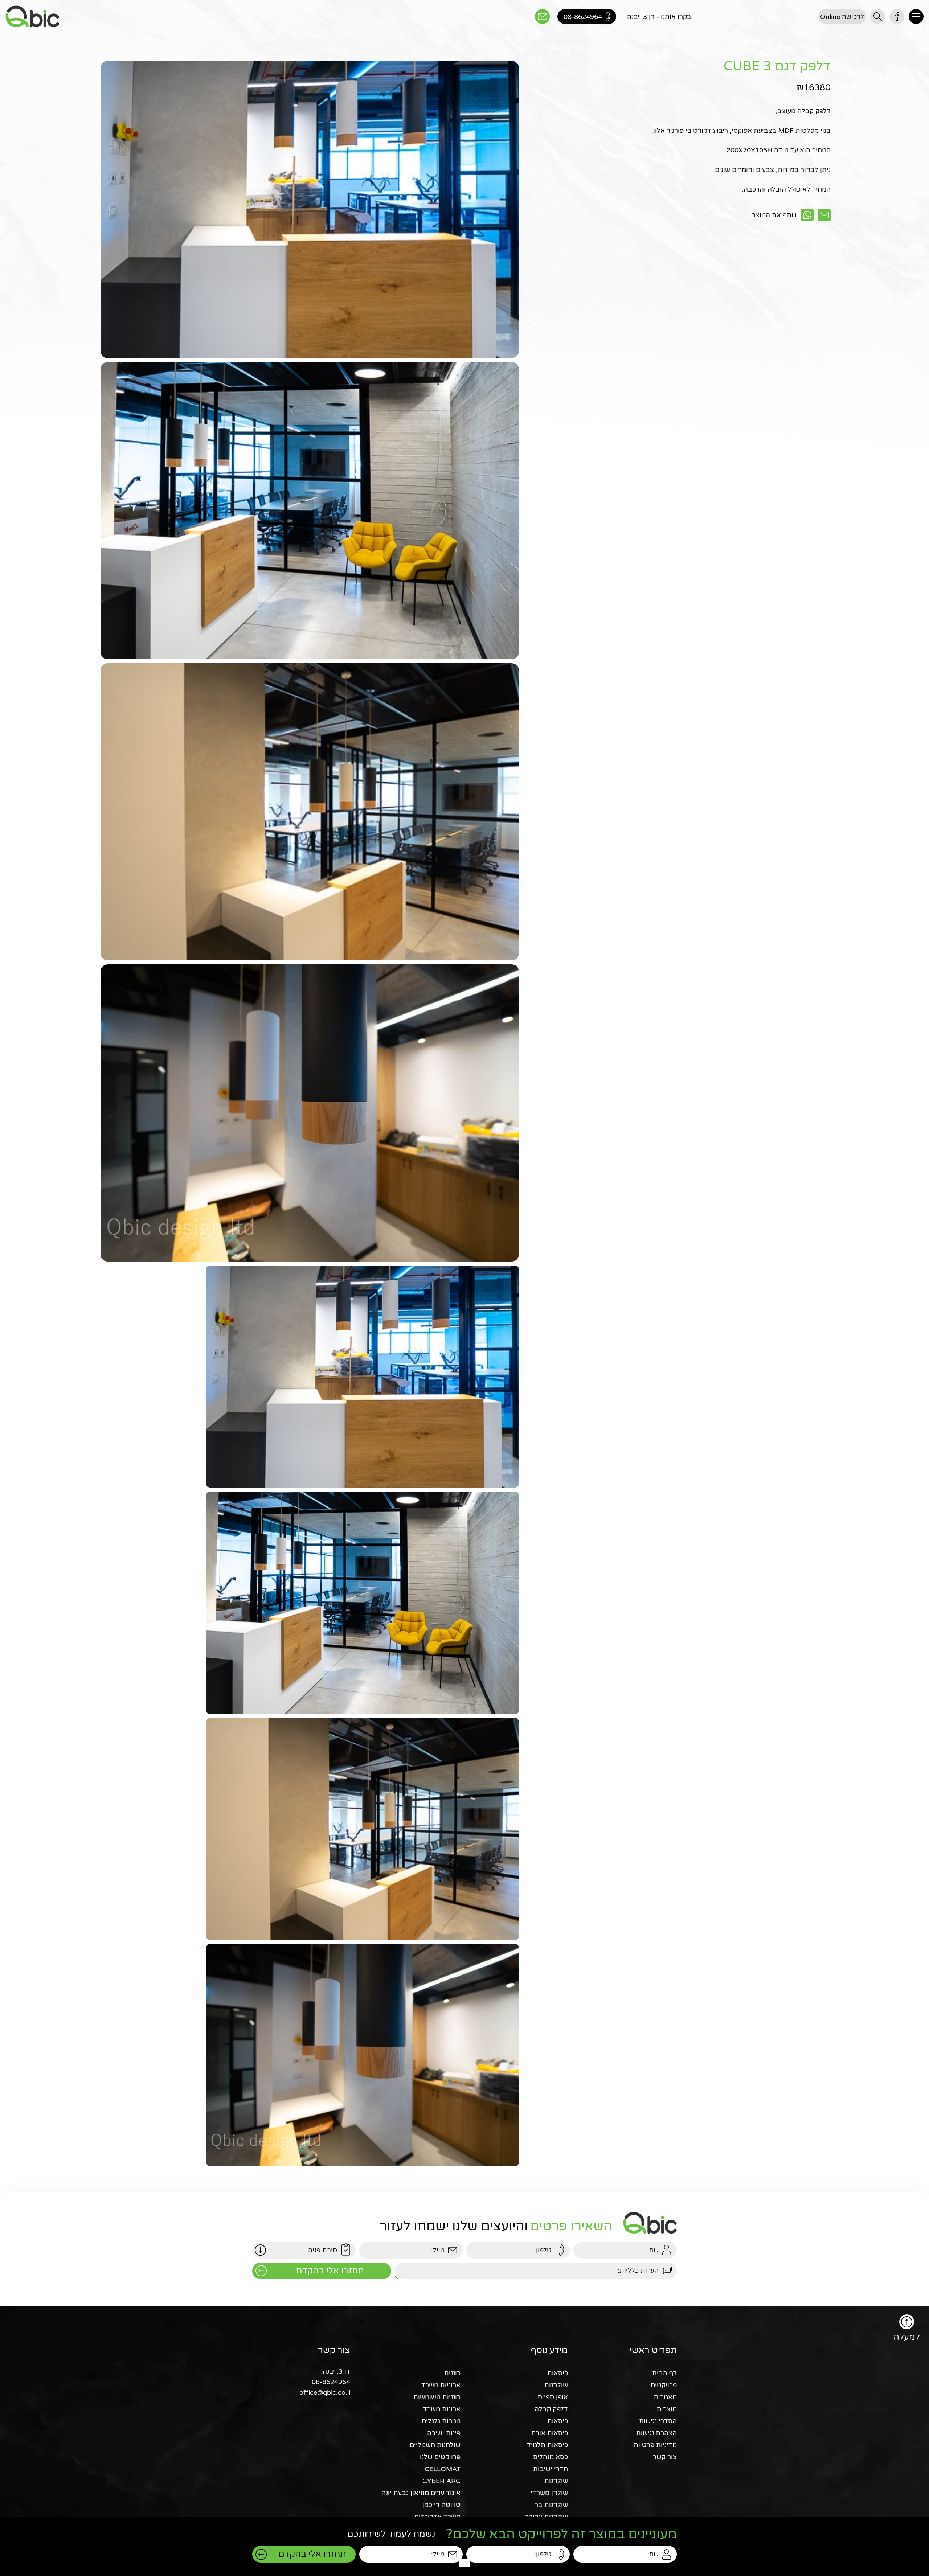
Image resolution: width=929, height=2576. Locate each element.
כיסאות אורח (550, 2433)
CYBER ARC (441, 2481)
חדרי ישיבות (551, 2469)
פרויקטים (664, 2385)
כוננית (452, 2373)
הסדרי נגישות (658, 2421)
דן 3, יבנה (336, 2371)
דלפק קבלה (551, 2409)
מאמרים (665, 2397)
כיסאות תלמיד (547, 2445)
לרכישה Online (842, 17)
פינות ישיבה (444, 2433)
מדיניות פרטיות (655, 2445)
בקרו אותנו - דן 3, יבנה (659, 17)
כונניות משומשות (437, 2397)
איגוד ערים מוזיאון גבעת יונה (421, 2493)
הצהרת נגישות (656, 2433)
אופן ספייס (553, 2397)
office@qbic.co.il (325, 2392)
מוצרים (667, 2409)
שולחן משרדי (549, 2493)
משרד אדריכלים (437, 2517)
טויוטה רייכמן (441, 2505)
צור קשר (665, 2457)
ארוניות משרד (441, 2385)
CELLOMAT (443, 2469)
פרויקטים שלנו (440, 2457)
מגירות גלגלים (441, 2421)
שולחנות (556, 2385)
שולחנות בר (551, 2505)
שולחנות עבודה (546, 2517)
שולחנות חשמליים (435, 2445)
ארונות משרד (442, 2409)
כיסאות (558, 2373)
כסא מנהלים (551, 2457)
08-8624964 (331, 2382)
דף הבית (664, 2373)
